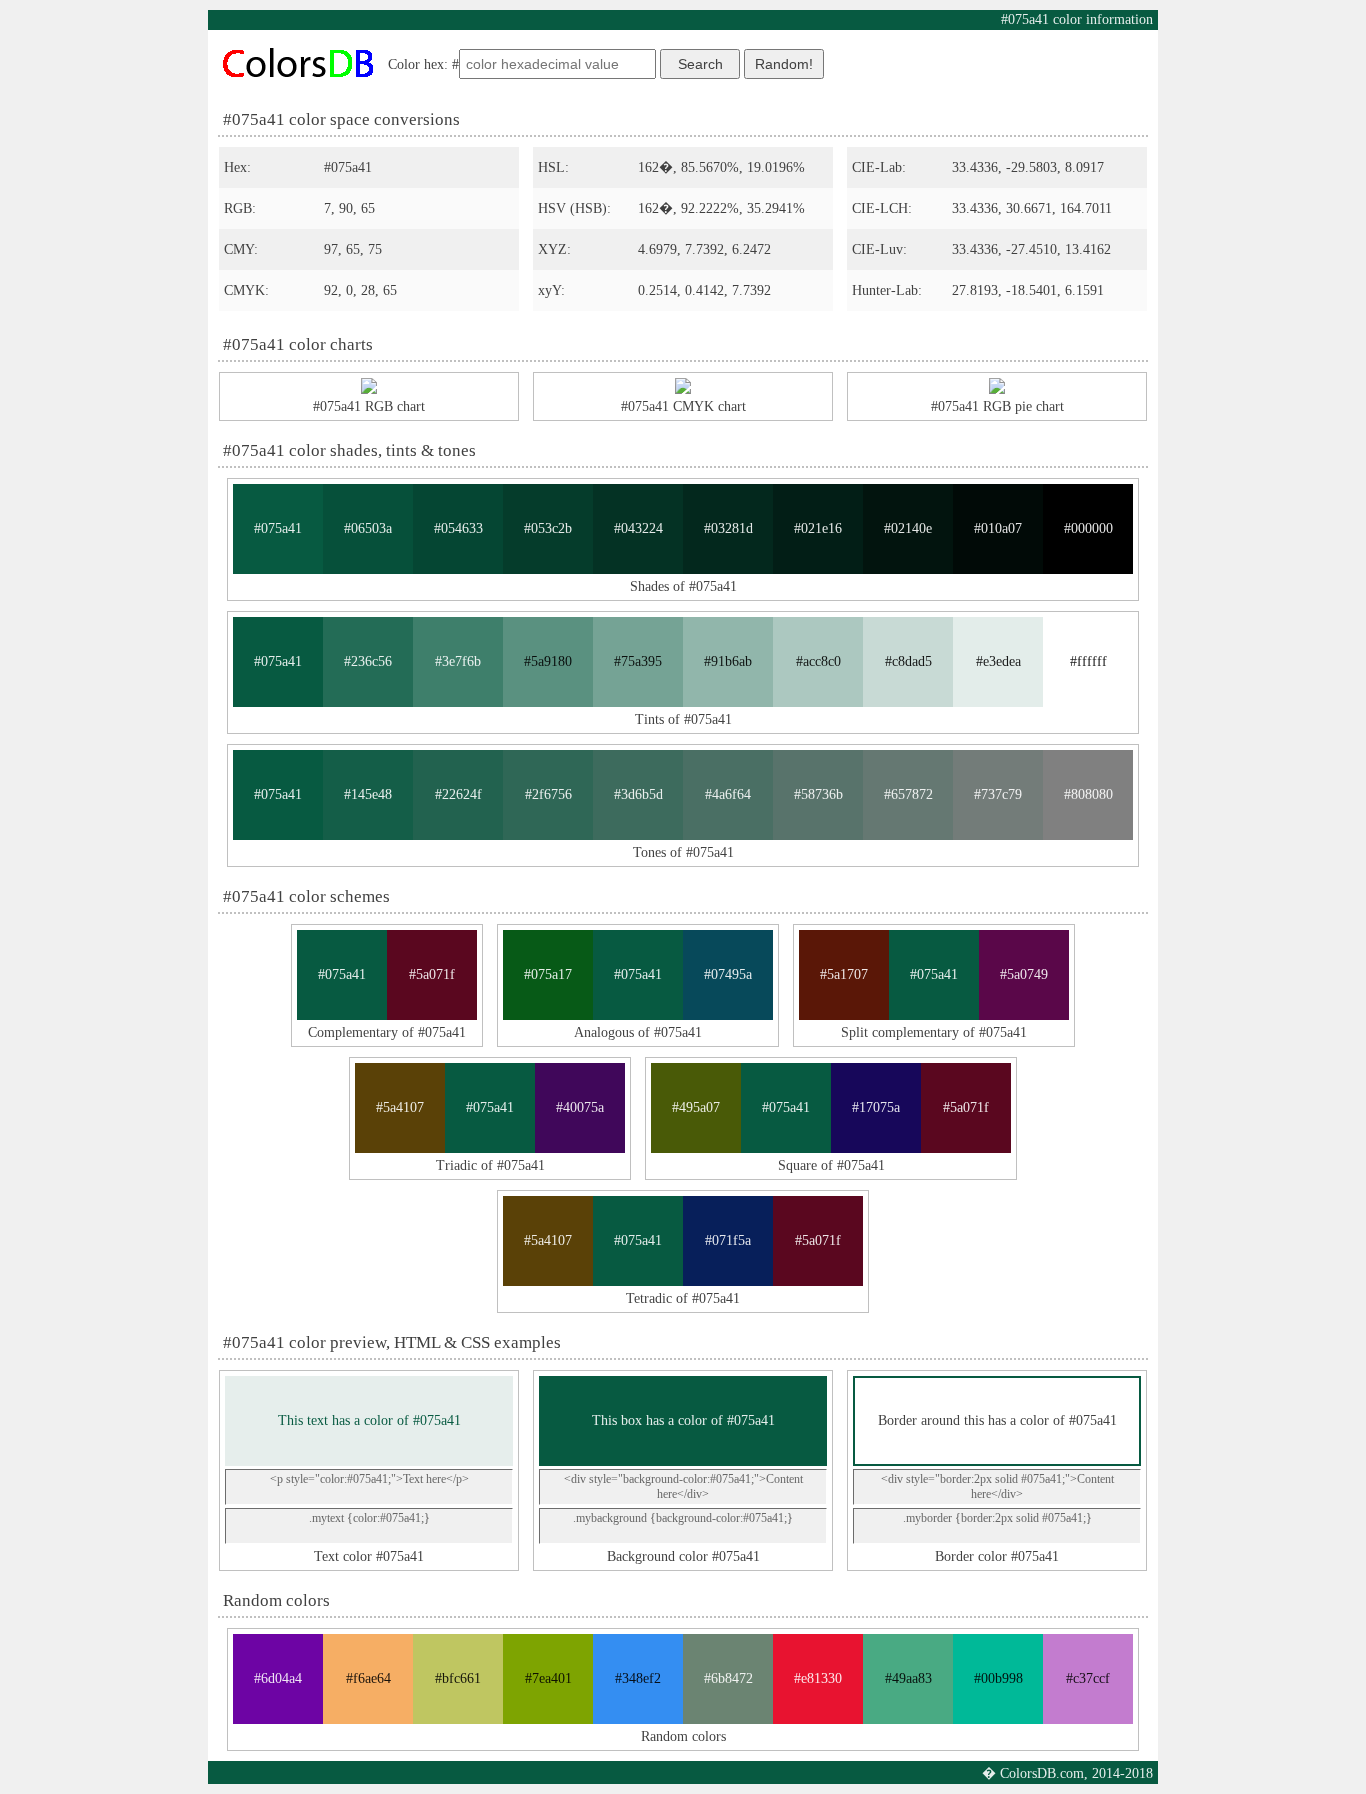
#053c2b (548, 528)
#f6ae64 (368, 1678)
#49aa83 (908, 1678)
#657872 (908, 794)
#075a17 (548, 974)
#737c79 (998, 794)
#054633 (458, 528)
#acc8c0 (818, 661)
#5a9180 (548, 661)
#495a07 (696, 1107)
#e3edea (998, 661)
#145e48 (368, 794)
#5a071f (432, 974)
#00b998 (998, 1678)
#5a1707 (844, 974)
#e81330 (818, 1678)
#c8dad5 (908, 661)
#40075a (580, 1107)
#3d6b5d (638, 794)
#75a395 (638, 661)
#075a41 (278, 528)
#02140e (908, 528)
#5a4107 (400, 1107)
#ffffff (1088, 661)
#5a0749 (1024, 974)
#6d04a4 (278, 1678)
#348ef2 (638, 1678)
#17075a (876, 1107)
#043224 (638, 528)
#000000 (1088, 528)
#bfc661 (458, 1678)
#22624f (458, 794)
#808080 (1088, 794)
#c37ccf (1088, 1678)
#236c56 (368, 661)
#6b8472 (728, 1678)
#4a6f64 (728, 794)
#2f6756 (548, 794)
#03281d (728, 528)
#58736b (818, 794)
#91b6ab (728, 661)
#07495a (728, 974)
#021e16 (818, 528)
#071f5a (728, 1240)
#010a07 (998, 528)
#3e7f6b (458, 661)
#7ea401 (548, 1678)
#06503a (368, 528)
